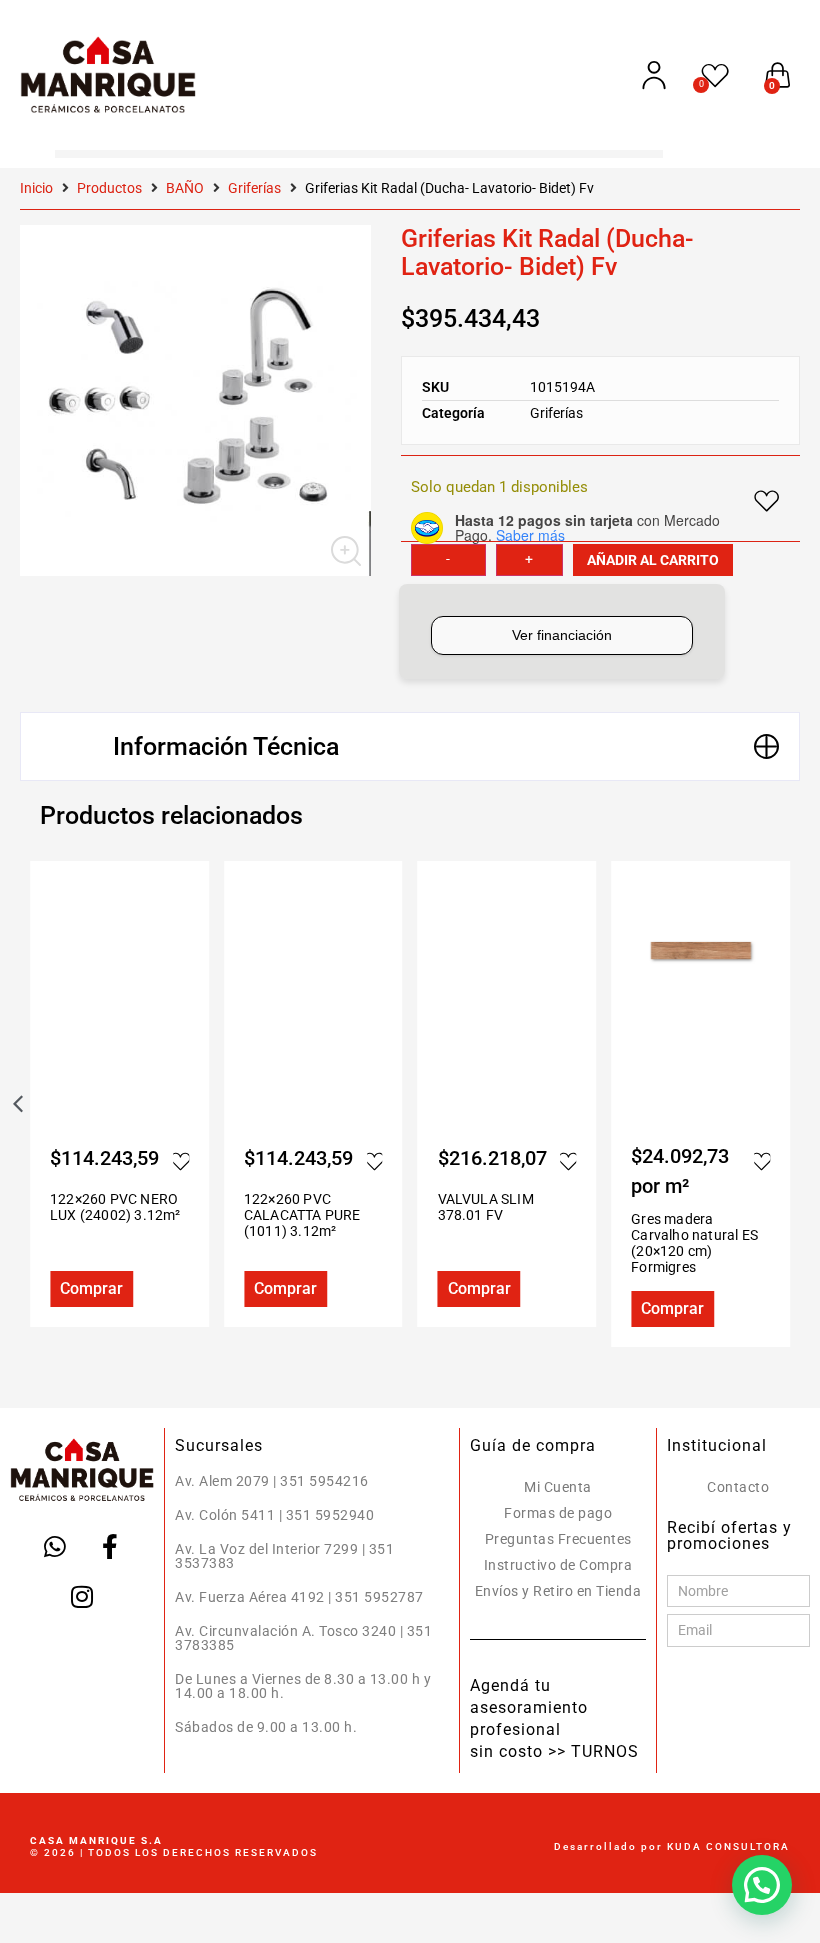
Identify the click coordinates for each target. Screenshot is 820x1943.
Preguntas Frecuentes (558, 1539)
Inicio (36, 188)
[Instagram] (82, 1597)
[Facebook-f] (110, 1547)
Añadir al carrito (653, 560)
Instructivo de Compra (558, 1565)
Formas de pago (558, 1513)
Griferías (254, 188)
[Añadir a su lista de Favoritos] (188, 1161)
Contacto (738, 1487)
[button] (410, 747)
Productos (109, 188)
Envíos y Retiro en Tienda (558, 1591)
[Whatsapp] (55, 1547)
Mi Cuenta (558, 1487)
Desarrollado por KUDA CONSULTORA (672, 1846)
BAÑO (185, 188)
